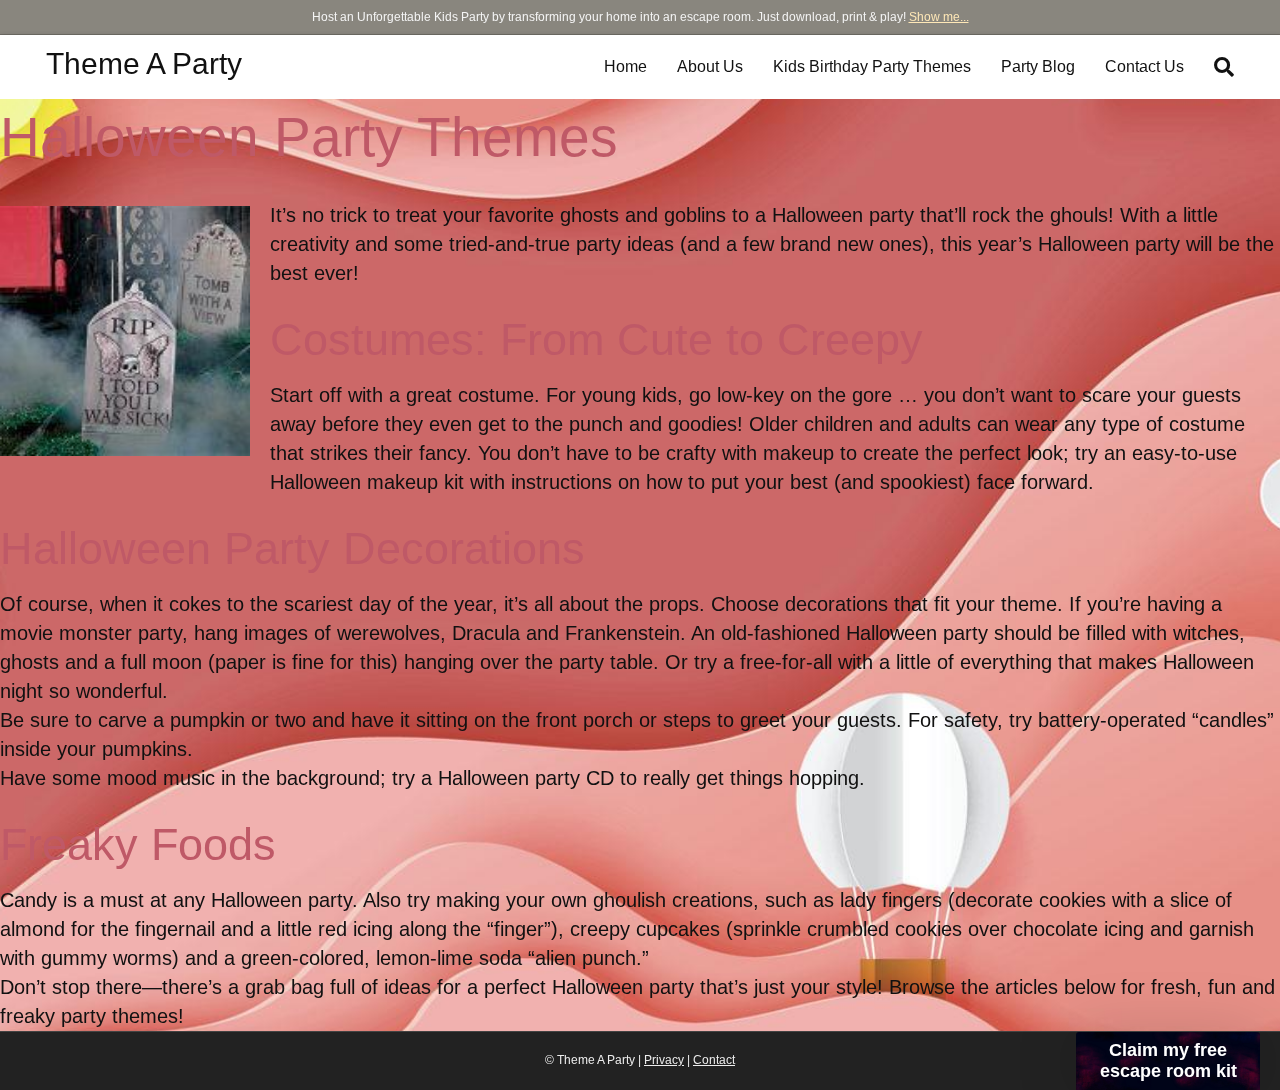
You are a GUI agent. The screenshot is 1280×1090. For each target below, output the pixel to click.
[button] (1168, 1061)
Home (625, 66)
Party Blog (1038, 66)
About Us (710, 66)
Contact (714, 1060)
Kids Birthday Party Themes (872, 66)
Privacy (664, 1060)
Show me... (939, 17)
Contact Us (1144, 66)
